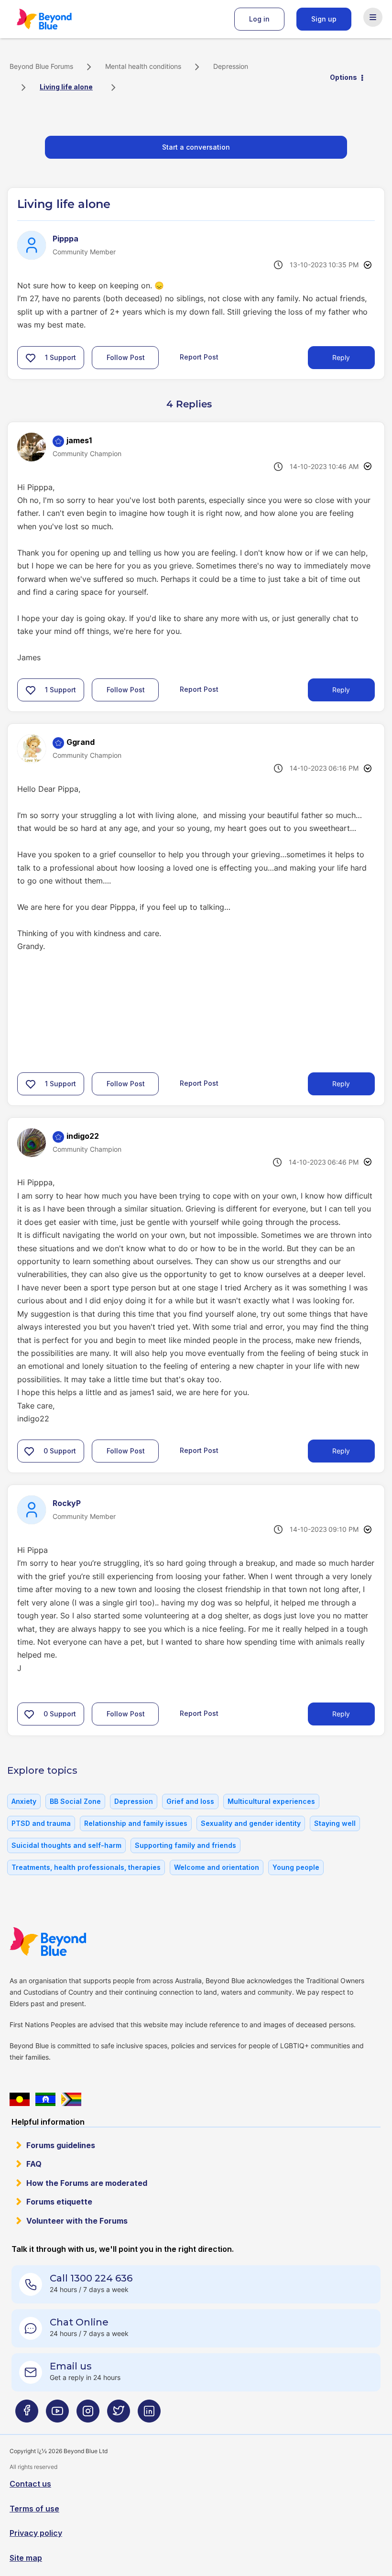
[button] (31, 358)
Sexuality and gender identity (251, 1823)
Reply (341, 357)
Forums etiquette (59, 2202)
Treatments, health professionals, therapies (86, 1867)
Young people (296, 1867)
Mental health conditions (143, 66)
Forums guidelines (61, 2145)
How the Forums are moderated (87, 2183)
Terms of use (34, 2509)
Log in (259, 19)
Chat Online (79, 2322)
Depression (231, 66)
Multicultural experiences (271, 1801)
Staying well (335, 1823)
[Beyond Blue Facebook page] (27, 2415)
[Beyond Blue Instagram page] (88, 2415)
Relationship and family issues (136, 1823)
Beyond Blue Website (67, 1942)
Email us (71, 2366)
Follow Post (126, 357)
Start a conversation (196, 147)
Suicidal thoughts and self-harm (66, 1845)
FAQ (34, 2164)
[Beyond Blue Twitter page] (119, 2415)
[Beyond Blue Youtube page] (57, 2415)
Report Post (199, 357)
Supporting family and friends (185, 1845)
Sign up (324, 19)
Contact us (30, 2484)
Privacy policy (36, 2533)
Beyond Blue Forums (57, 19)
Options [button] (343, 77)
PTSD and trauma (41, 1823)
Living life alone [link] (66, 87)
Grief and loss (190, 1801)
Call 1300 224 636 (91, 2278)
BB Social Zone (75, 1801)
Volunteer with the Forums (77, 2221)
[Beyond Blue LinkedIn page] (149, 2415)
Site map (26, 2558)
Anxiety (24, 1801)
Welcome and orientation (217, 1867)
